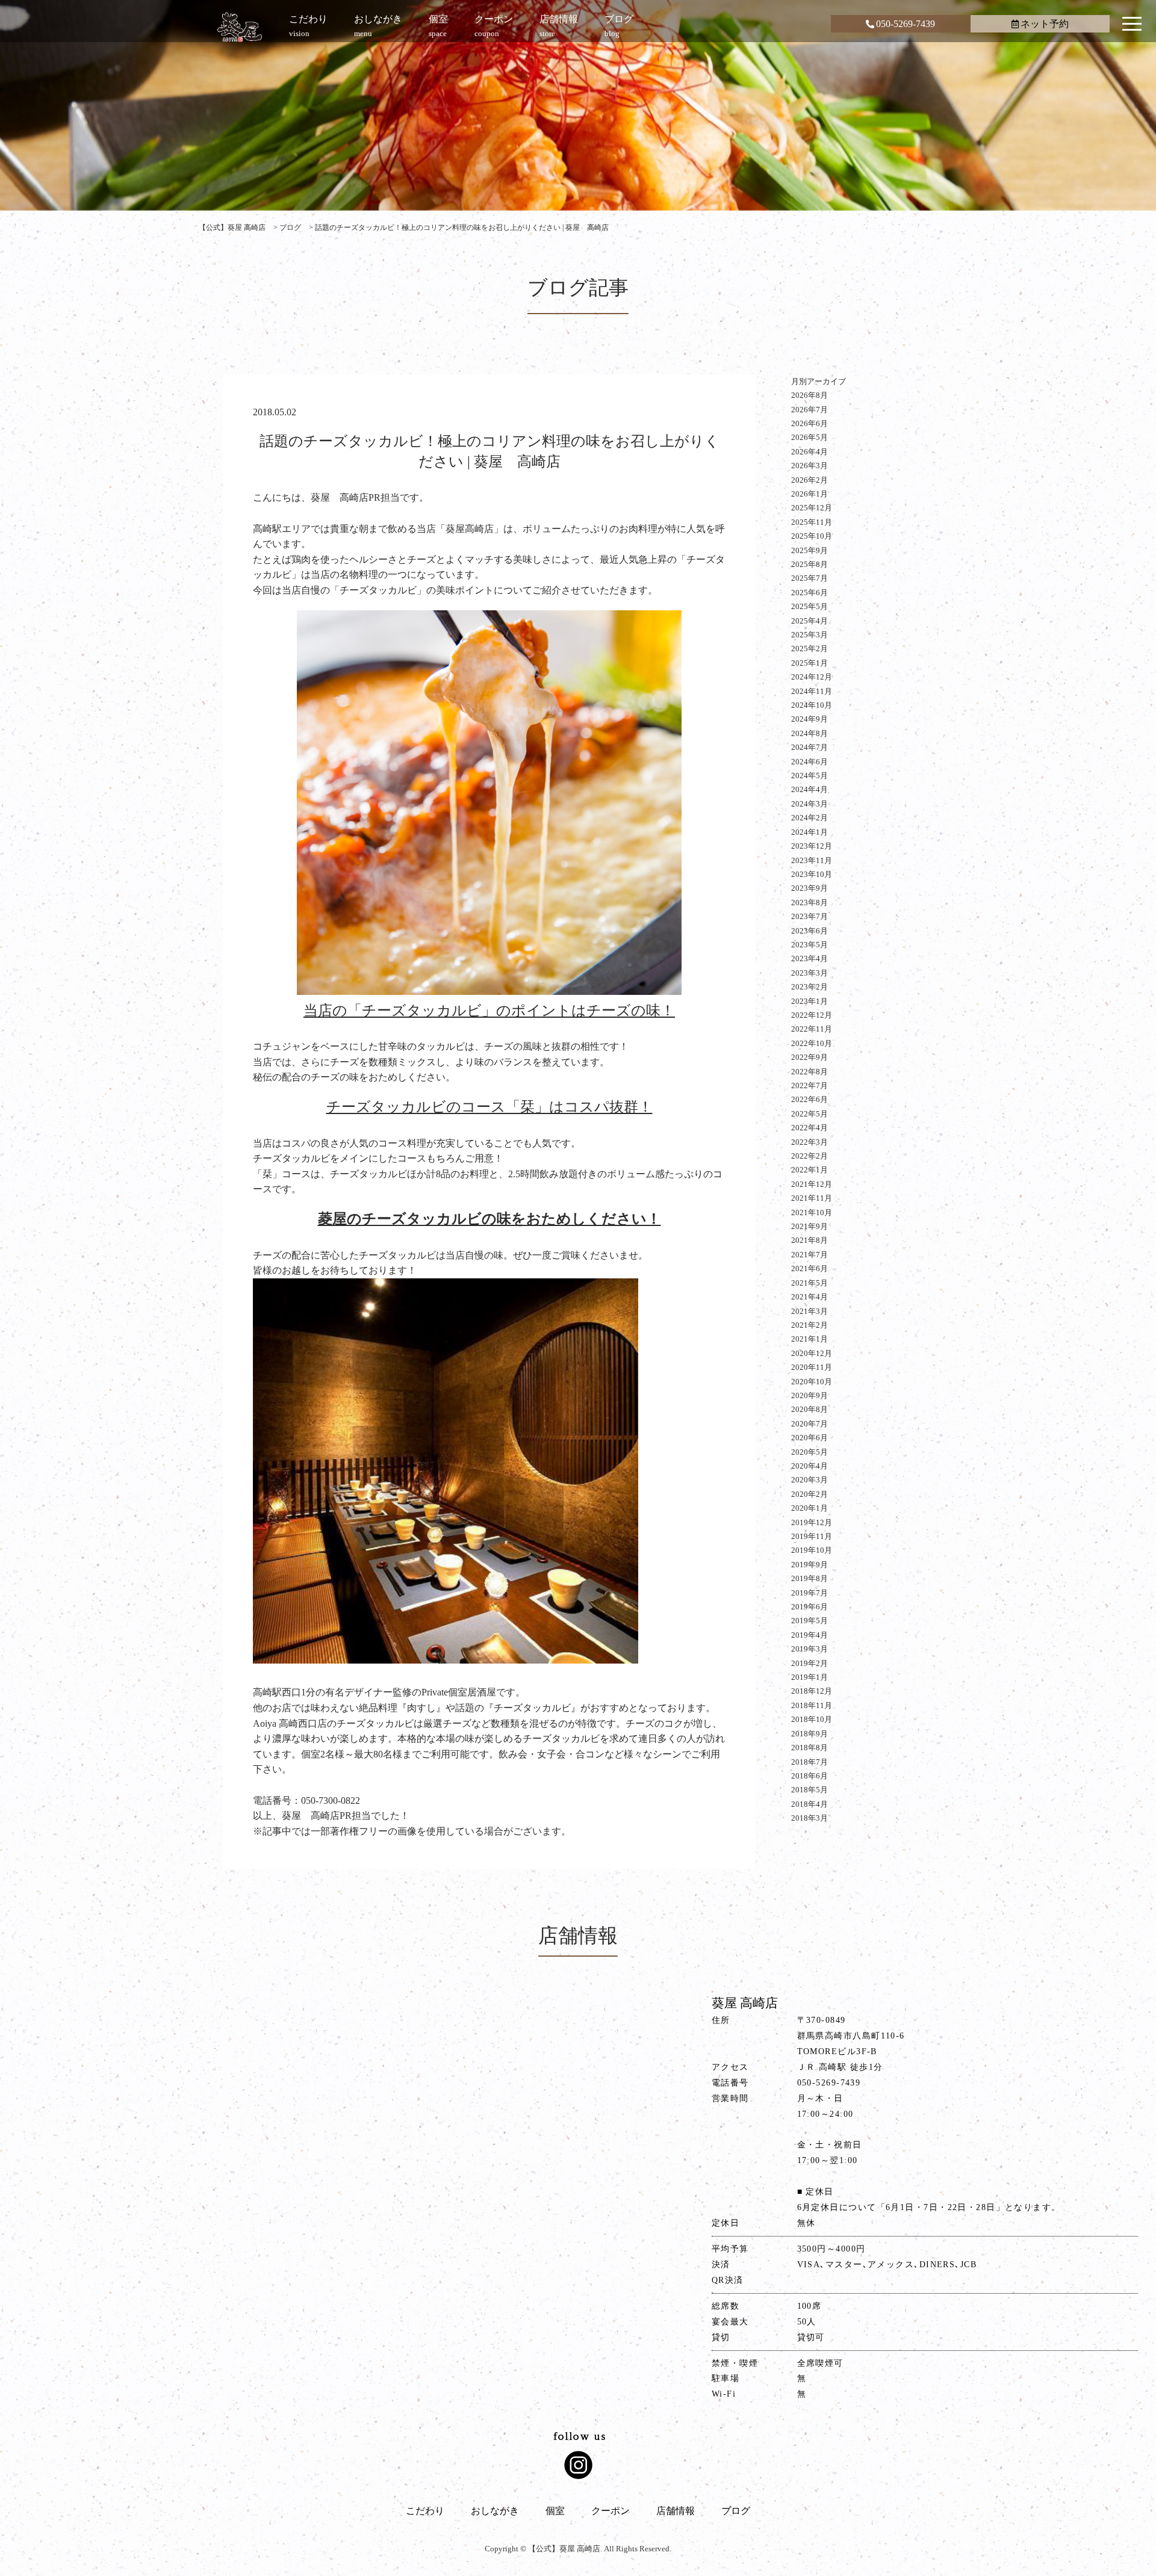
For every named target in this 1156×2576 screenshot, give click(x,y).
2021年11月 (812, 1198)
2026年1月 (810, 494)
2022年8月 (810, 1072)
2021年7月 (810, 1255)
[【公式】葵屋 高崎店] (240, 27)
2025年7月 (810, 578)
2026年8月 (810, 395)
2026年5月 (810, 437)
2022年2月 (810, 1156)
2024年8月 (810, 733)
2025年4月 (810, 621)
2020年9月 (810, 1395)
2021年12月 (812, 1184)
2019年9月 (810, 1565)
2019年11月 (812, 1536)
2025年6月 (810, 593)
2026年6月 (810, 423)
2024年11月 (812, 691)
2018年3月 (810, 1818)
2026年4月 (810, 452)
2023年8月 (810, 903)
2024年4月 (810, 789)
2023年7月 (810, 916)
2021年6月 (810, 1268)
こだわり (425, 2511)
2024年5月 (810, 776)
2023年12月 (812, 846)
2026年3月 (810, 466)
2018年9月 (810, 1734)
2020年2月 (810, 1494)
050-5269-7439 (906, 24)
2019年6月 (810, 1607)
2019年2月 (810, 1663)
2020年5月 (810, 1452)
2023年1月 (810, 1001)
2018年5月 (810, 1790)
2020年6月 (810, 1438)
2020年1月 (810, 1508)
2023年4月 (810, 958)
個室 (555, 2511)
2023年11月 (812, 860)
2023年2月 (810, 987)
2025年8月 (810, 564)
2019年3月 (810, 1649)
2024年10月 (812, 705)
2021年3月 (810, 1311)
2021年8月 (810, 1240)
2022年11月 (812, 1029)
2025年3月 (810, 635)
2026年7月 (810, 410)
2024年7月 (810, 747)
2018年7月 (810, 1762)
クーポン (611, 2511)
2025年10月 (812, 536)
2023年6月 (810, 931)
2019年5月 (810, 1621)
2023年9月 (810, 888)
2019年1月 (810, 1677)
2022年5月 (810, 1114)
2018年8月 (810, 1748)
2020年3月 (810, 1480)
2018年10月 (812, 1719)
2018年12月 (812, 1691)
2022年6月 (810, 1099)
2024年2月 (810, 818)
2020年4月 (810, 1466)
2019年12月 (812, 1522)
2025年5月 (810, 606)
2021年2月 (810, 1325)
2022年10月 (812, 1043)
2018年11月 (812, 1705)
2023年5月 (810, 945)
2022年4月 (810, 1128)
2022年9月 (810, 1057)
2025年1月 (810, 663)
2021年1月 (810, 1339)
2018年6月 (810, 1776)
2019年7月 (810, 1593)
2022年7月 (810, 1085)
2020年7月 (810, 1424)
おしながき (495, 2511)
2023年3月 (810, 973)
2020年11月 (812, 1367)
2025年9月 (810, 550)
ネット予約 (1045, 24)
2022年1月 (810, 1170)
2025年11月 (812, 522)
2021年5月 (810, 1283)
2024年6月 (810, 762)
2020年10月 (812, 1382)
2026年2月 (810, 480)
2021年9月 (810, 1226)
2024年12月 (812, 677)
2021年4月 (810, 1297)
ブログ (736, 2511)
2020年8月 (810, 1409)
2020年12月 (812, 1353)
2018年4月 (810, 1804)
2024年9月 (810, 719)
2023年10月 (812, 874)
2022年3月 (810, 1142)
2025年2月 (810, 649)
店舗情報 (676, 2511)
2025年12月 (812, 508)
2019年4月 (810, 1635)
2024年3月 (810, 804)
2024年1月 (810, 832)
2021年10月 (812, 1212)
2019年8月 (810, 1578)
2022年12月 (812, 1015)
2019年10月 (812, 1550)
